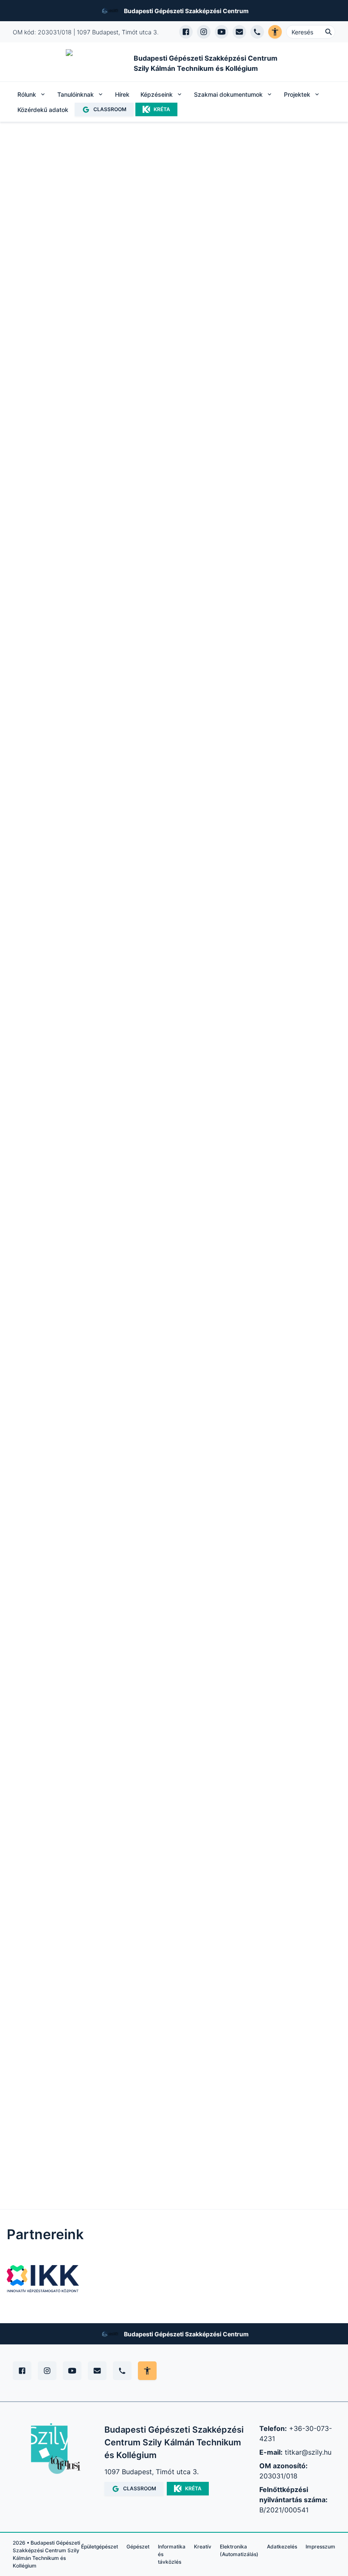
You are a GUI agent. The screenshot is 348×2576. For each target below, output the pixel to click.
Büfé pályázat (86, 269)
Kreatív (203, 2547)
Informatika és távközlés (172, 2554)
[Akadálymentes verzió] (275, 32)
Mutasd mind (204, 922)
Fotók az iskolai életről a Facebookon (174, 1287)
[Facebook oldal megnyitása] (186, 32)
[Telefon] (122, 2371)
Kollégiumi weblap (285, 1287)
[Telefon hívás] (257, 32)
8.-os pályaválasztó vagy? (63, 1287)
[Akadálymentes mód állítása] (147, 2371)
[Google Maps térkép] (80, 1926)
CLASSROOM (110, 109)
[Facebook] (22, 2371)
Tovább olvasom (49, 428)
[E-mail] (97, 2371)
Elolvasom (145, 1509)
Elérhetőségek (144, 512)
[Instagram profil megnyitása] (204, 32)
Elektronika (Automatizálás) (239, 2550)
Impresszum (320, 2547)
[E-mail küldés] (239, 32)
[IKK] (43, 2279)
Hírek (122, 94)
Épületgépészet (100, 2547)
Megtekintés (55, 1031)
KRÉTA (162, 109)
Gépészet (138, 2547)
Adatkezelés (282, 2547)
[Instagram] (47, 2371)
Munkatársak (66, 563)
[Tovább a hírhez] (170, 1421)
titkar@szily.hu (308, 2452)
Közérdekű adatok (43, 110)
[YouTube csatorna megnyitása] (222, 32)
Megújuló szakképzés (64, 512)
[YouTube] (72, 2371)
